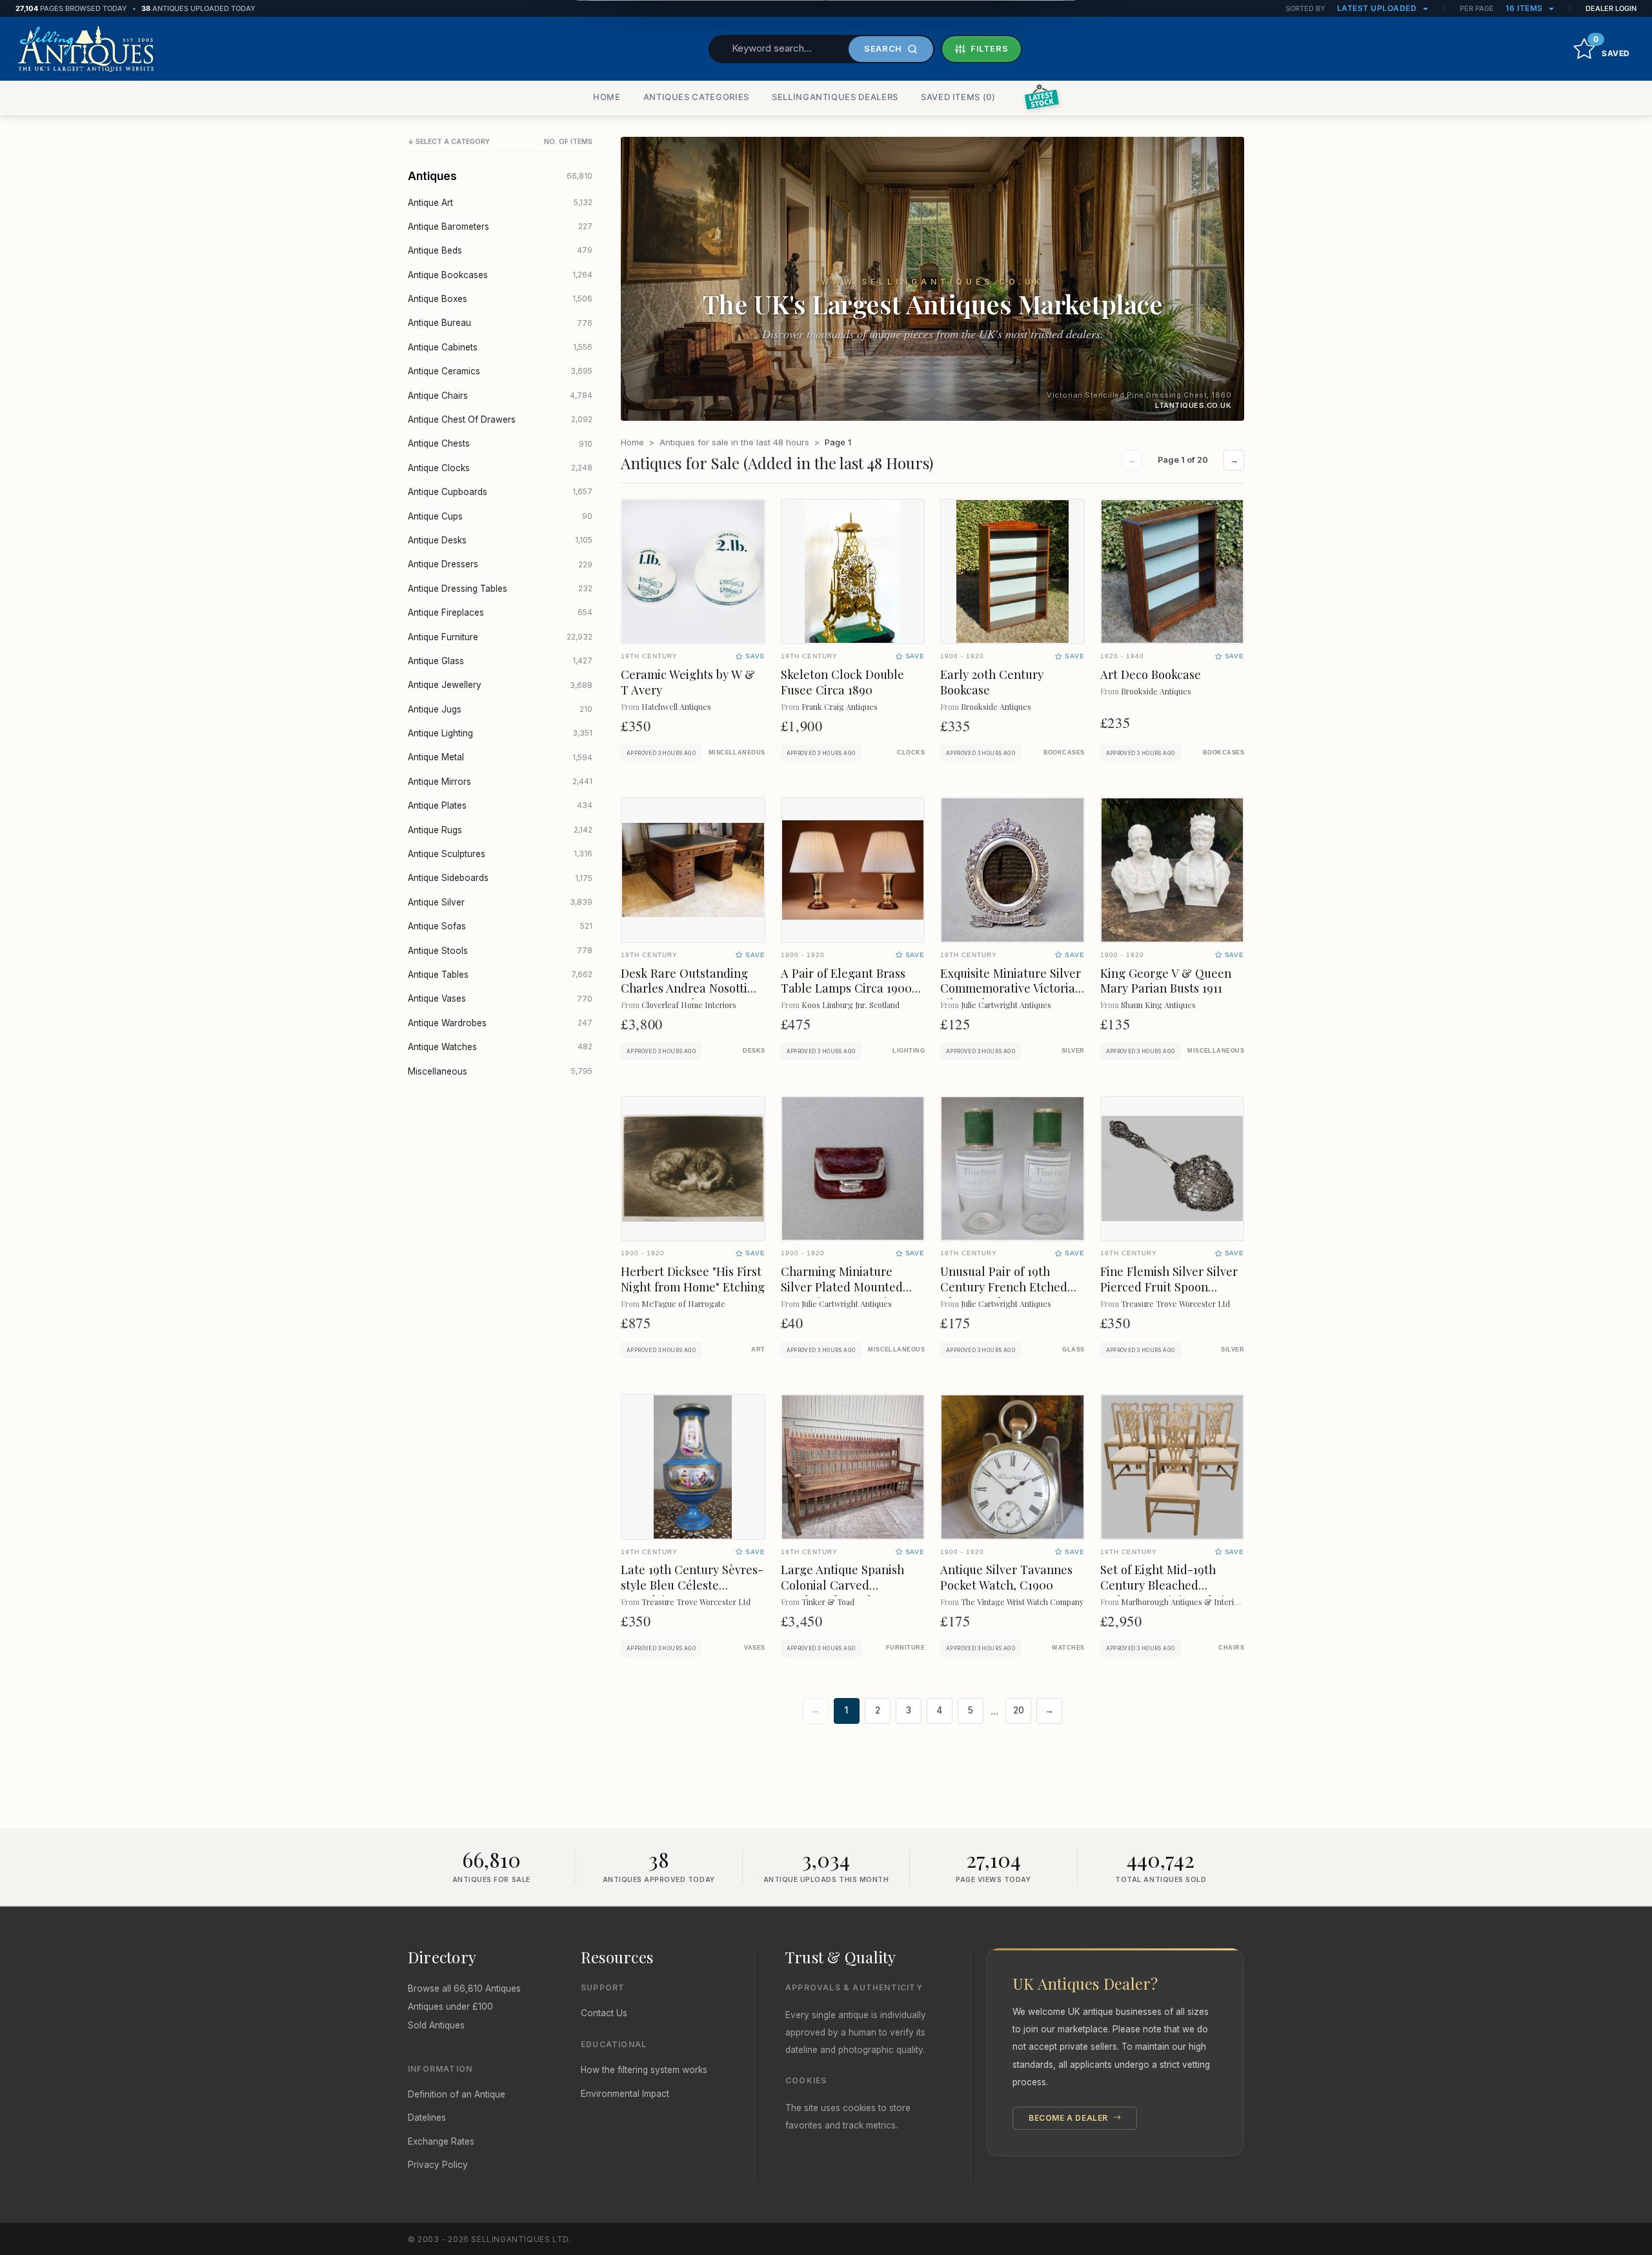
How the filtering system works (644, 2070)
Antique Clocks (500, 468)
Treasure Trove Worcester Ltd (1175, 1303)
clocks (911, 753)
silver (1073, 1051)
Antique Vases (500, 998)
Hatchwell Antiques (676, 706)
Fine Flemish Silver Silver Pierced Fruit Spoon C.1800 (1169, 1287)
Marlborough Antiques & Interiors (1183, 1602)
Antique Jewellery (500, 685)
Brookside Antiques (996, 706)
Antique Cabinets (500, 347)
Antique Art (500, 203)
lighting (909, 1051)
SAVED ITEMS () (958, 97)
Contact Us (604, 2013)
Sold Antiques (436, 2025)
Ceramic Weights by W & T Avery (688, 682)
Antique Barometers (500, 227)
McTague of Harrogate (683, 1303)
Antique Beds (500, 250)
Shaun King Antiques (1158, 1005)
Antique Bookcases (500, 275)
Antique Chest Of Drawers (500, 420)
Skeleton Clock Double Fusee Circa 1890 (842, 682)
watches (1068, 1648)
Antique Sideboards (500, 878)
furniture (905, 1648)
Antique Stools (500, 951)
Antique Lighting (500, 733)
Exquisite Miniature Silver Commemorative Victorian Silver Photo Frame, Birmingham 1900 (1011, 996)
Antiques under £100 (450, 2007)
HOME (607, 97)
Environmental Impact (625, 2094)
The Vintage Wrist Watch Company (1022, 1602)
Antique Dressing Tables (500, 589)
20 (1019, 1710)
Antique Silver (500, 902)
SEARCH (883, 48)
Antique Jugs (500, 709)
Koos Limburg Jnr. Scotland (851, 1005)
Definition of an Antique (457, 2094)
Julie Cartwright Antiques (1006, 1005)
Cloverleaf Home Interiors (689, 1005)
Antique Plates (500, 805)
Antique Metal (500, 757)
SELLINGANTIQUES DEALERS (835, 97)
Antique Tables (500, 975)
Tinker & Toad (828, 1602)
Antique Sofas (500, 926)
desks (754, 1051)
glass (1073, 1350)
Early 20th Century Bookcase (992, 682)
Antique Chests (500, 443)
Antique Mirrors (500, 782)
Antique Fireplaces (500, 612)
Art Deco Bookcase (1151, 674)
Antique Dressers (500, 564)
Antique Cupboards (500, 492)
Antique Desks (500, 540)
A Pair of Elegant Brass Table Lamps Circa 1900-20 (849, 988)
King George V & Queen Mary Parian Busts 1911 (1166, 981)
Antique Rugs (500, 830)
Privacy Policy (438, 2165)
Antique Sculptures (500, 854)
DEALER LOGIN (1611, 8)
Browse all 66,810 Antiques (464, 1988)
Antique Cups (500, 516)
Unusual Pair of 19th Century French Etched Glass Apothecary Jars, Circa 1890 (1004, 1294)
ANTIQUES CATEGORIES (696, 97)
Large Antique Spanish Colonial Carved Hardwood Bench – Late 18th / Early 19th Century (849, 1593)
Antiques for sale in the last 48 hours (734, 442)
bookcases (1064, 753)
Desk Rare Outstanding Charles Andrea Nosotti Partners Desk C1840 (684, 988)
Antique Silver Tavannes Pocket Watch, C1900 (1006, 1577)
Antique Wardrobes (500, 1023)
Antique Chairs (500, 396)
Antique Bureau (500, 323)
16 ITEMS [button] (1526, 8)
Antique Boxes (500, 299)
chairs (1231, 1648)
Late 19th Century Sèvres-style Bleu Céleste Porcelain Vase (692, 1585)
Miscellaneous (500, 1071)
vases (754, 1648)
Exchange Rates (441, 2141)
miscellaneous (737, 753)
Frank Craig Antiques (840, 706)
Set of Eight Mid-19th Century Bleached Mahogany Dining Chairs (1168, 1585)
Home (632, 442)
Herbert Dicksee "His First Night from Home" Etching (693, 1279)
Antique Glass (500, 661)
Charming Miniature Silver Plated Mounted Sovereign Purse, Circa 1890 (843, 1294)
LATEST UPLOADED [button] (1378, 8)
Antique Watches (500, 1047)
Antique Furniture (500, 637)
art (758, 1350)
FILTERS (990, 48)
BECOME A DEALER (1070, 2118)
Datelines (427, 2118)
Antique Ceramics (500, 371)
